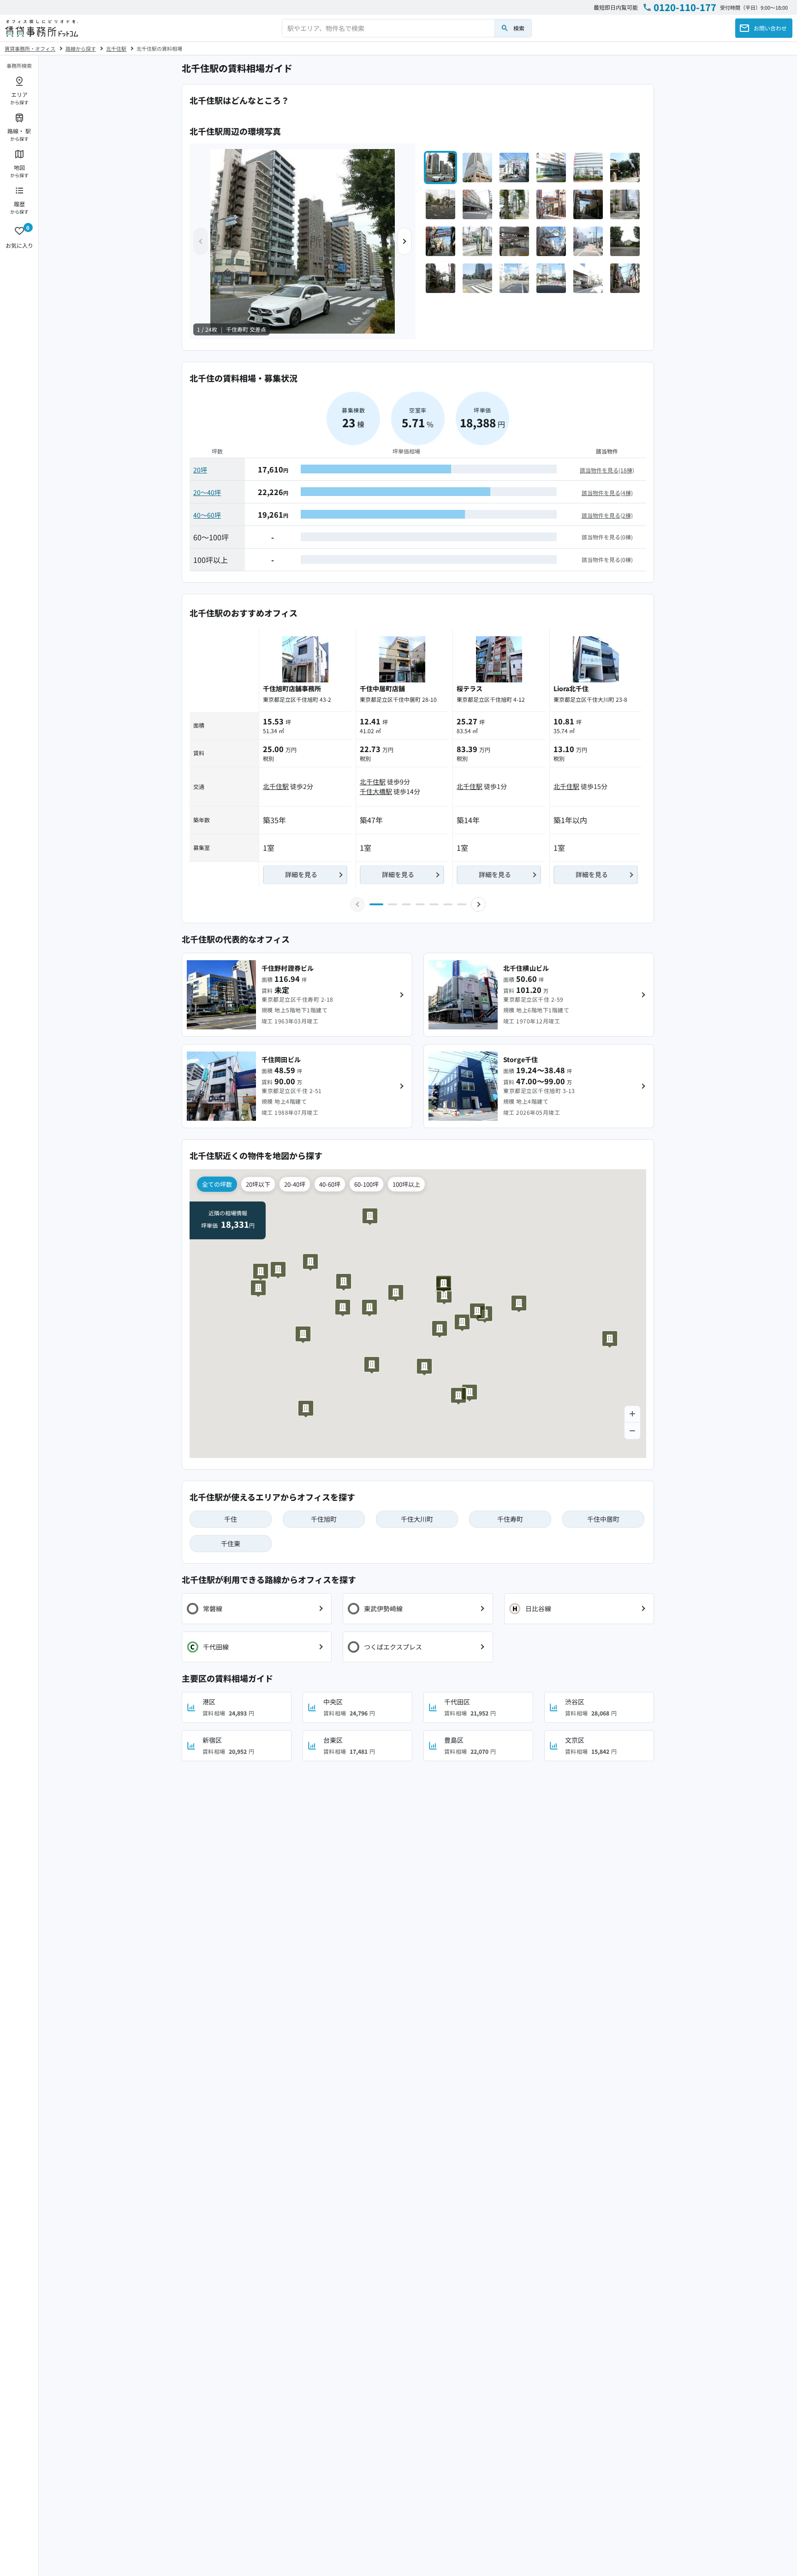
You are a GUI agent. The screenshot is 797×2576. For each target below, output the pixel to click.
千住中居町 (604, 1519)
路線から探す (81, 48)
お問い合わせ (770, 28)
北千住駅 (116, 48)
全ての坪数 (217, 1184)
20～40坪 (207, 492)
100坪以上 (406, 1184)
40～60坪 (207, 515)
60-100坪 (366, 1184)
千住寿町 (510, 1519)
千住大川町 (417, 1519)
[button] (404, 241)
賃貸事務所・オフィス (30, 48)
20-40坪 (295, 1184)
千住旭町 (324, 1519)
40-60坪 (330, 1184)
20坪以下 (258, 1184)
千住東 (231, 1543)
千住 (231, 1519)
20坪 (200, 470)
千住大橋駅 (376, 791)
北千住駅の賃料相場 (159, 48)
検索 (519, 28)
